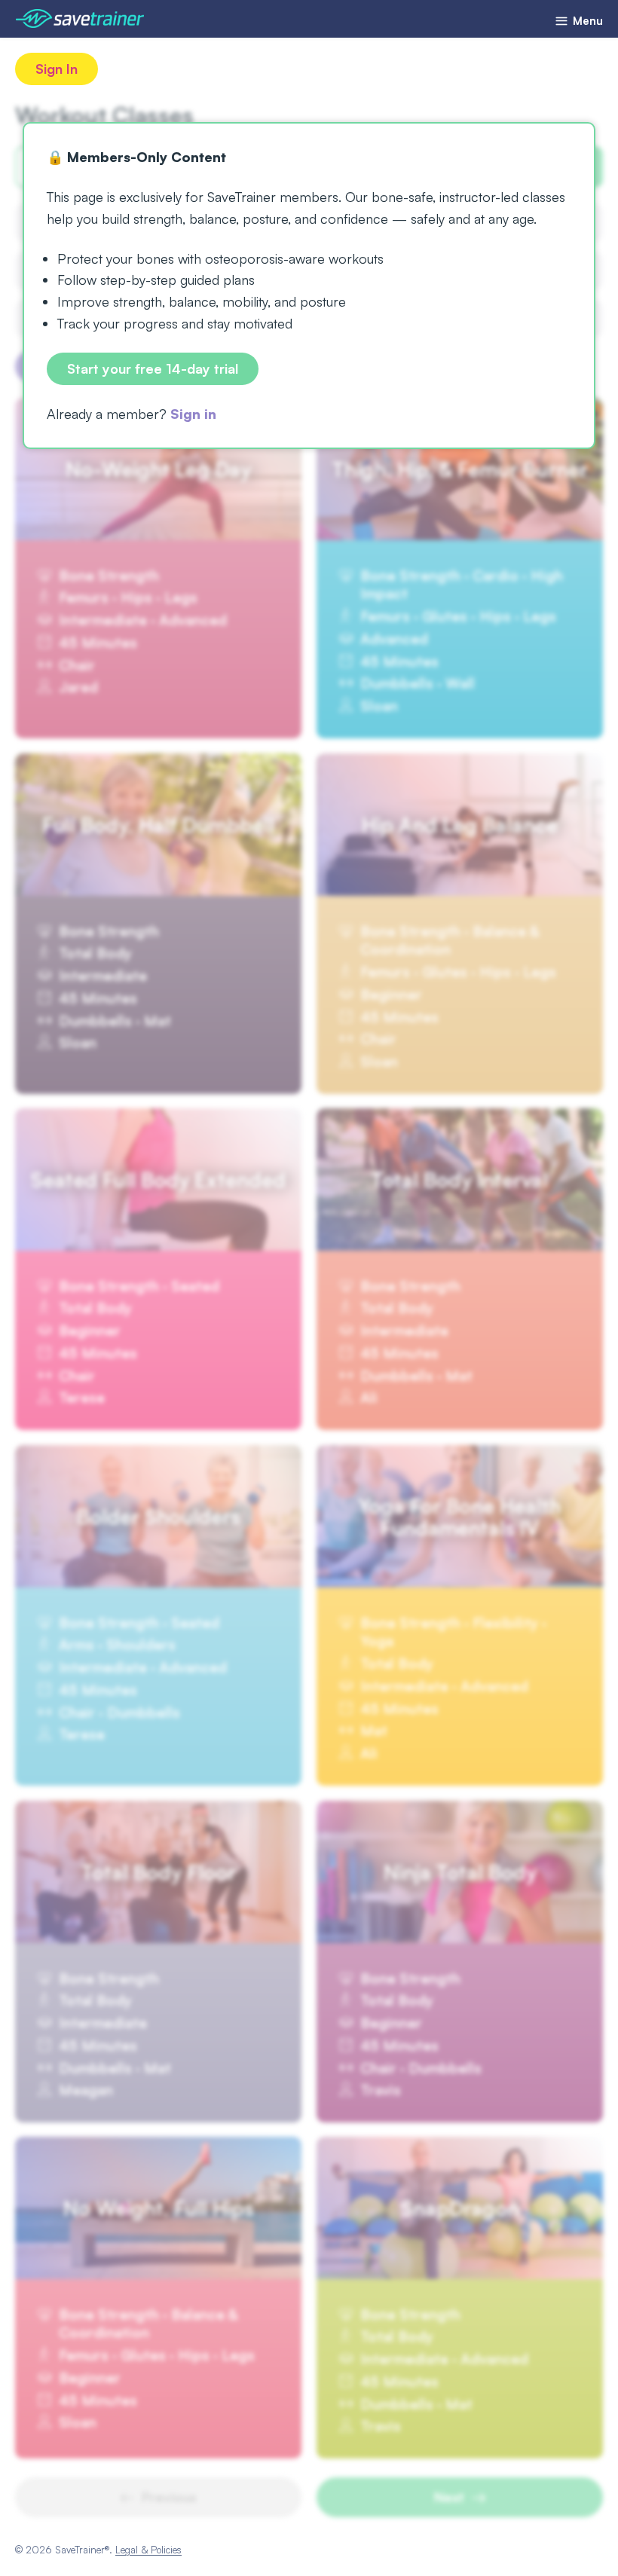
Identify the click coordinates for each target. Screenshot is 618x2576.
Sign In (57, 69)
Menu (586, 21)
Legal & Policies (148, 2550)
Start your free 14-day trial (153, 368)
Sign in (193, 414)
